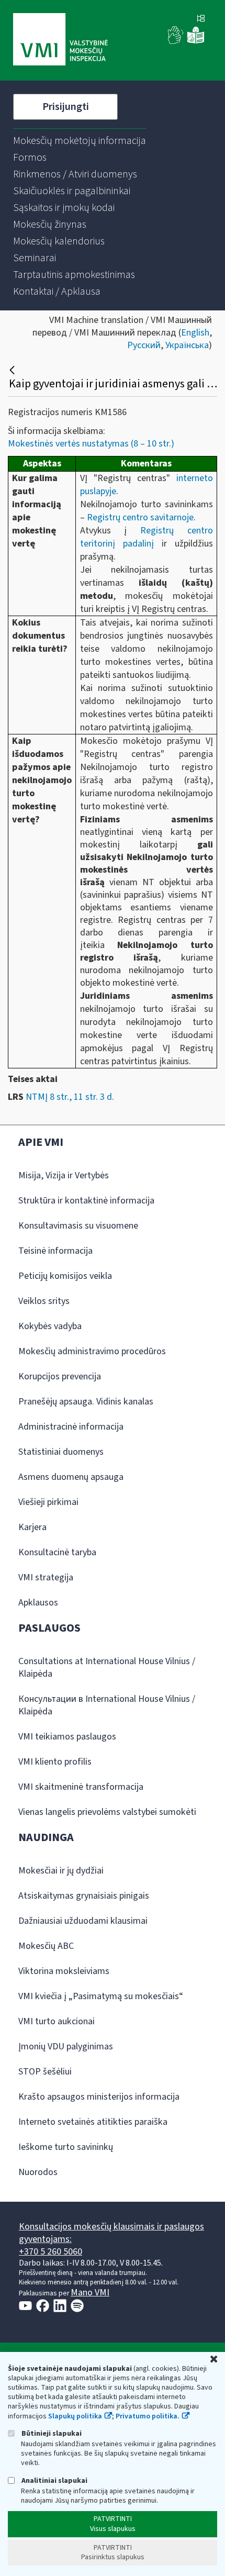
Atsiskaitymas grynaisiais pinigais (84, 1896)
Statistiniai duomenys (61, 1452)
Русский (144, 345)
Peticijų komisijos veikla (65, 1276)
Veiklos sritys (44, 1301)
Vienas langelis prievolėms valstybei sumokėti (107, 1812)
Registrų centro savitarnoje (140, 517)
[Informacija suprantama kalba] (196, 42)
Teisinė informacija (55, 1251)
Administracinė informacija (71, 1427)
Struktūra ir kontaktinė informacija (86, 1201)
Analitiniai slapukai (54, 2480)
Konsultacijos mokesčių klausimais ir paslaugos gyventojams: (111, 2233)
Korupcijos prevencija (60, 1376)
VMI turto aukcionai (57, 2021)
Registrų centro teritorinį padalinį (147, 537)
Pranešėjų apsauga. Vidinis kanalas (86, 1402)
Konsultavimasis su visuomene (78, 1226)
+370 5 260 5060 (50, 2252)
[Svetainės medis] (201, 19)
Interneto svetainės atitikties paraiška (93, 2122)
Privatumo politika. (148, 2416)
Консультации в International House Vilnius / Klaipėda (107, 1705)
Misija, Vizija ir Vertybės (64, 1175)
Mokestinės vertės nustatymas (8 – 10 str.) (91, 444)
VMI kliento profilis (55, 1762)
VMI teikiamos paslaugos (67, 1737)
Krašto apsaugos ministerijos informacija (99, 2097)
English (195, 333)
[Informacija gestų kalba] (176, 42)
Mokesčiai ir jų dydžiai (61, 1871)
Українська (187, 345)
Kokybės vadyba (50, 1326)
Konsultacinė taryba (57, 1552)
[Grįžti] (13, 370)
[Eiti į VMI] (60, 40)
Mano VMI (90, 2293)
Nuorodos (38, 2172)
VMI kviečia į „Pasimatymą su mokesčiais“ (101, 1996)
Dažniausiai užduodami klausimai (83, 1921)
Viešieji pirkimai (48, 1502)
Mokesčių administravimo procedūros (92, 1351)
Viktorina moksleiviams (64, 1971)
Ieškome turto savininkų (66, 2147)
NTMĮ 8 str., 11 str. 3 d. (70, 1097)
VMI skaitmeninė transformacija (81, 1787)
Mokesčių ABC (46, 1946)
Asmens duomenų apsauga (71, 1477)
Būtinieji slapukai (51, 2433)
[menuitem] (80, 141)
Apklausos (38, 1603)
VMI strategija (46, 1577)
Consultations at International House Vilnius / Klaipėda (107, 1668)
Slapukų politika (75, 2416)
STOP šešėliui (45, 2072)
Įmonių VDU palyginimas (66, 2047)
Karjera (32, 1527)
